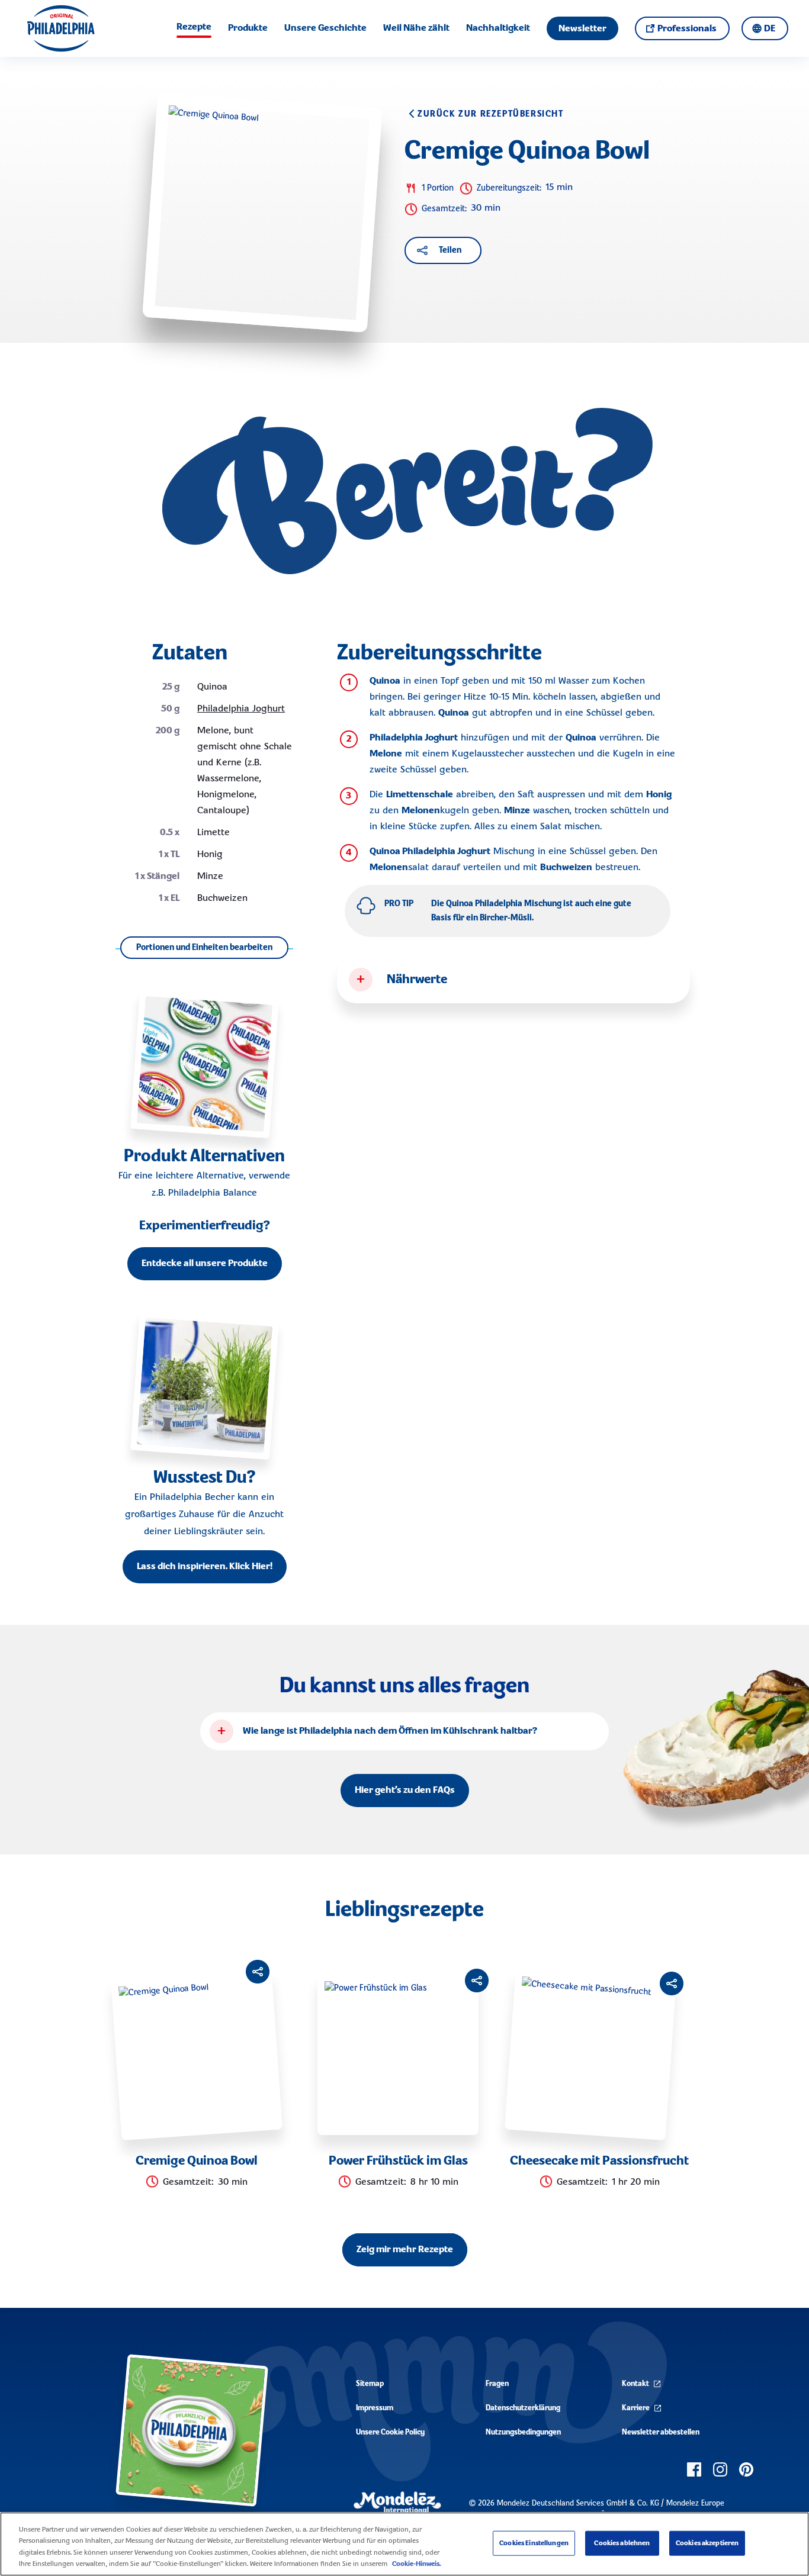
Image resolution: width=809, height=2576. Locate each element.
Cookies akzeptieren (707, 2543)
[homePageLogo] (61, 28)
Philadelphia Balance (213, 1193)
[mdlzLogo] (397, 2502)
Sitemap (370, 2384)
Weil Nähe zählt (416, 28)
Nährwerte (417, 980)
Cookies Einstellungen (534, 2543)
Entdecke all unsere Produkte (205, 1264)
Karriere (636, 2408)
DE (770, 29)
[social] (694, 2469)
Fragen (497, 2384)
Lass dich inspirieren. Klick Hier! (205, 1567)
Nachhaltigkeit (498, 28)
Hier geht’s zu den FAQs (405, 1791)
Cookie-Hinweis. (416, 2564)
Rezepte (194, 27)
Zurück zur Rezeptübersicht (491, 114)
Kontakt (635, 2384)
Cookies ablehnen (622, 2543)
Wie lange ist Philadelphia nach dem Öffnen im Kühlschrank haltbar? (390, 1731)
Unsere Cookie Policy (390, 2432)
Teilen (450, 250)
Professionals (687, 29)
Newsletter (582, 29)
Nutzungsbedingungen (523, 2432)
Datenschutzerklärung (523, 2408)
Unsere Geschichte (325, 28)
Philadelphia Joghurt (241, 709)
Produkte (248, 28)
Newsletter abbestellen (661, 2432)
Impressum (375, 2408)
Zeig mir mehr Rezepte (405, 2250)
